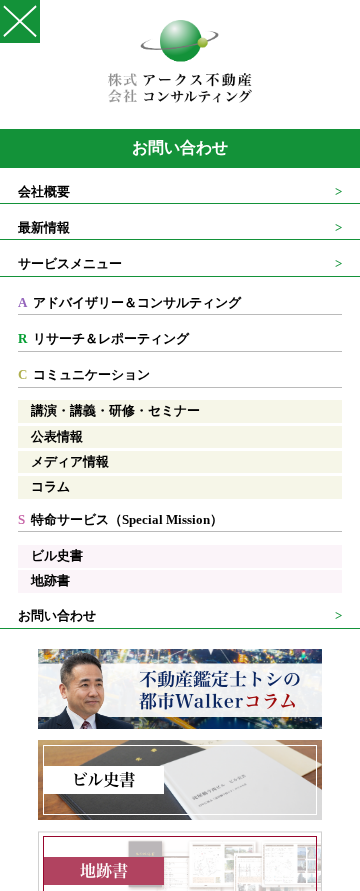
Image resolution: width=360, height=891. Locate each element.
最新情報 (44, 228)
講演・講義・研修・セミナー (115, 411)
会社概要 (44, 192)
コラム (50, 487)
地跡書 (50, 581)
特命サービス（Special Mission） (120, 520)
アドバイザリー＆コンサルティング (129, 303)
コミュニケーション (84, 375)
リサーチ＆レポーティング (103, 339)
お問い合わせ (180, 148)
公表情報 (57, 437)
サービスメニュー (70, 264)
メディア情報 (70, 462)
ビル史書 (57, 556)
